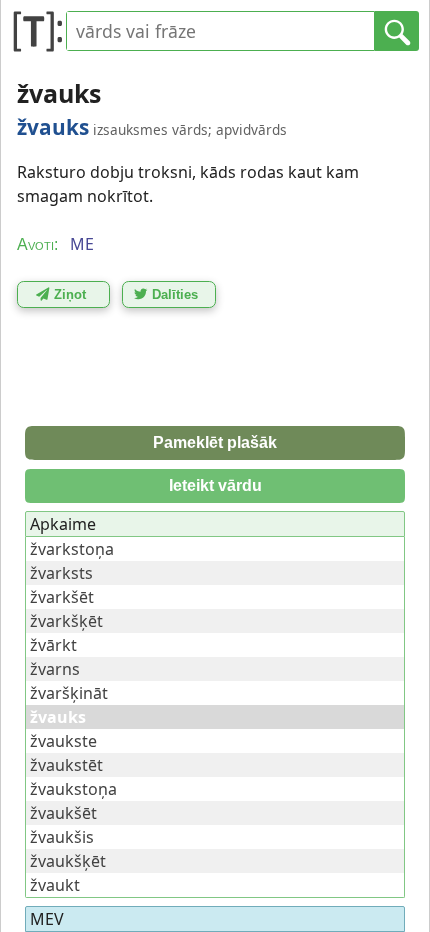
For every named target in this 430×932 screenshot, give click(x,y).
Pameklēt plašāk (215, 442)
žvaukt (55, 885)
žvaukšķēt (68, 861)
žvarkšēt (62, 597)
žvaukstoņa (73, 789)
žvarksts (61, 573)
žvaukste (63, 741)
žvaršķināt (69, 693)
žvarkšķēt (66, 621)
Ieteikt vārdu (215, 485)
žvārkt (53, 645)
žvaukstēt (66, 765)
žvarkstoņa (72, 549)
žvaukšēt (63, 813)
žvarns (55, 669)
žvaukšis (62, 837)
